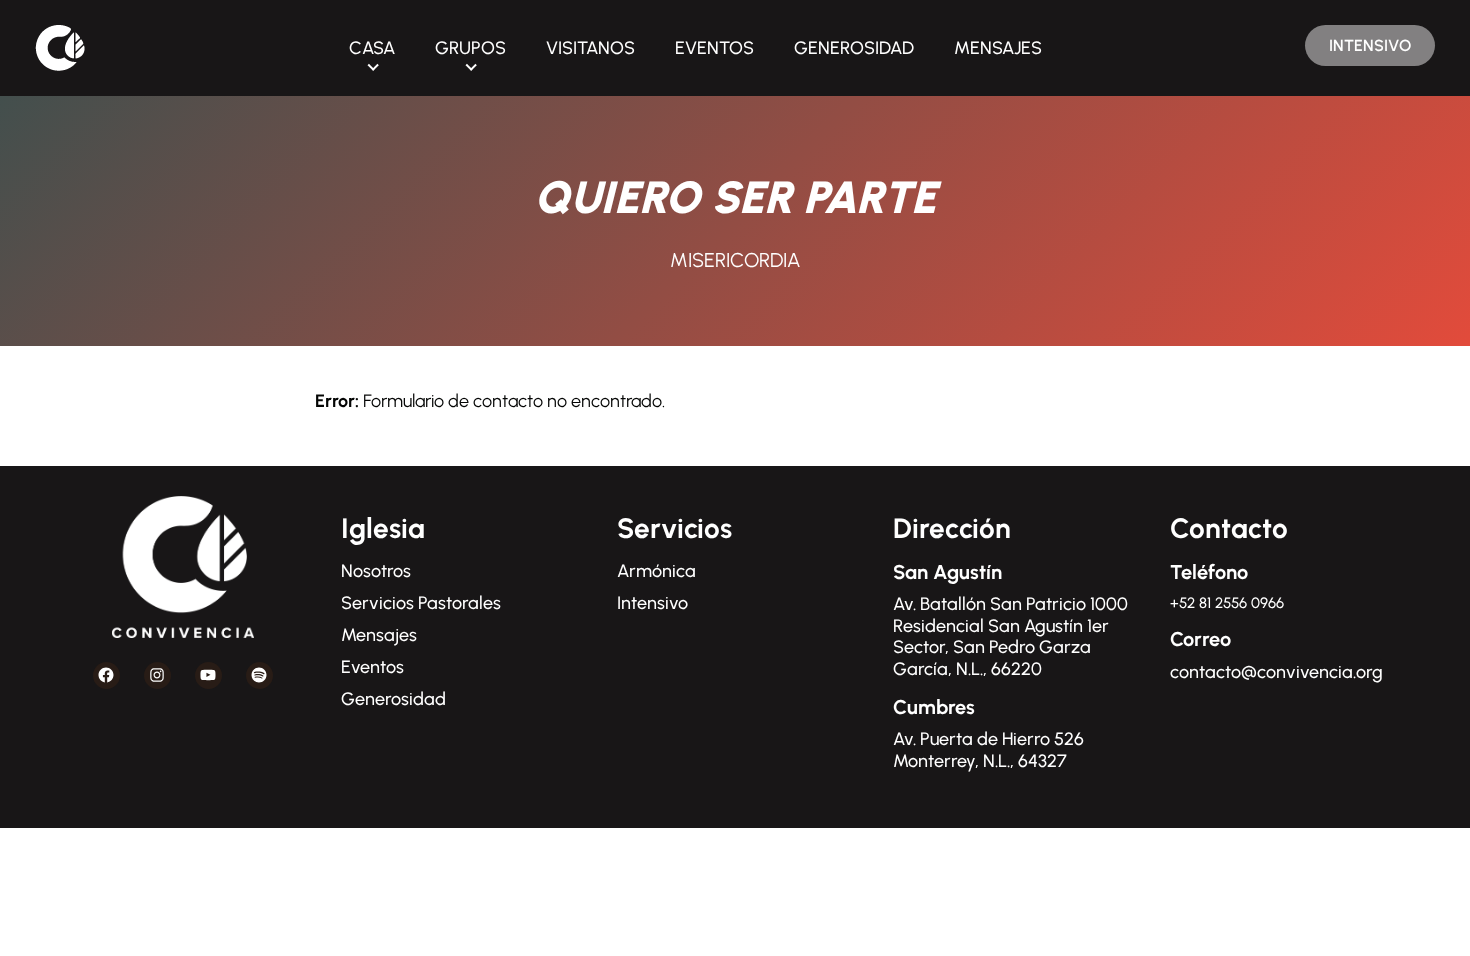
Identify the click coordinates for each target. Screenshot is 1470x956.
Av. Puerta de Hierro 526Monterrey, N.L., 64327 (988, 750)
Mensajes (379, 635)
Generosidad (393, 699)
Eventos (372, 667)
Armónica (656, 571)
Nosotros (376, 571)
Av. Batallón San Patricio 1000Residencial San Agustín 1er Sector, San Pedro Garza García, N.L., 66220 (1010, 636)
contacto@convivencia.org (1276, 672)
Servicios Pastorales (421, 603)
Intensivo (652, 603)
